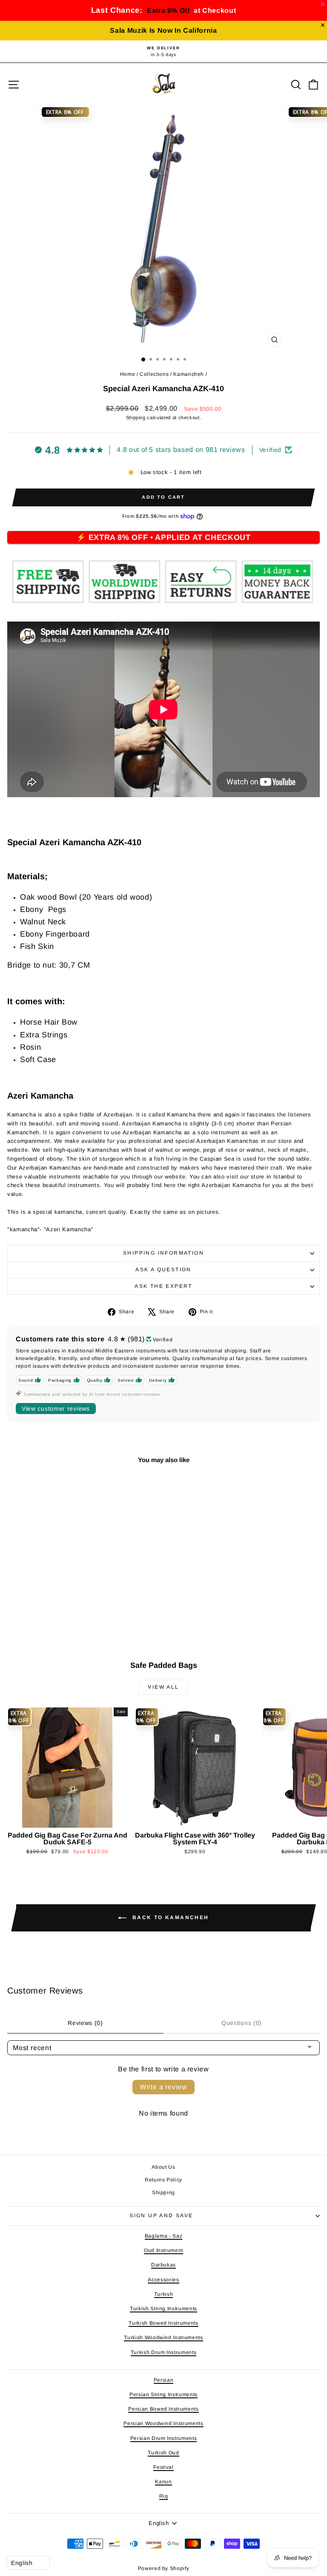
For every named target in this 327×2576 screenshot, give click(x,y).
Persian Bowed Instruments (163, 2409)
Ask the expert (163, 1286)
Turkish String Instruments (163, 2309)
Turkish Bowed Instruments (163, 2323)
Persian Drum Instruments (164, 2438)
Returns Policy (163, 2180)
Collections (154, 374)
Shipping (136, 417)
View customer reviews (56, 1409)
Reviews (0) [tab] (85, 2023)
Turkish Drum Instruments (164, 2352)
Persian (164, 2380)
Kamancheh (189, 374)
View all (163, 1687)
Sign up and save (161, 2215)
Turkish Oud (163, 2453)
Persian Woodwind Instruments (163, 2423)
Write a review (163, 2087)
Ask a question (163, 1270)
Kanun (163, 2482)
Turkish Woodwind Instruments (163, 2337)
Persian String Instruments (163, 2394)
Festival (163, 2467)
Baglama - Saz (163, 2236)
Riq (164, 2496)
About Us (163, 2167)
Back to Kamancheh (169, 1917)
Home (128, 374)
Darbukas (163, 2265)
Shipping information (163, 1253)
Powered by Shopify (164, 2568)
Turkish (164, 2294)
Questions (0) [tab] (242, 2023)
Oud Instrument (163, 2250)
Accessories (163, 2280)
